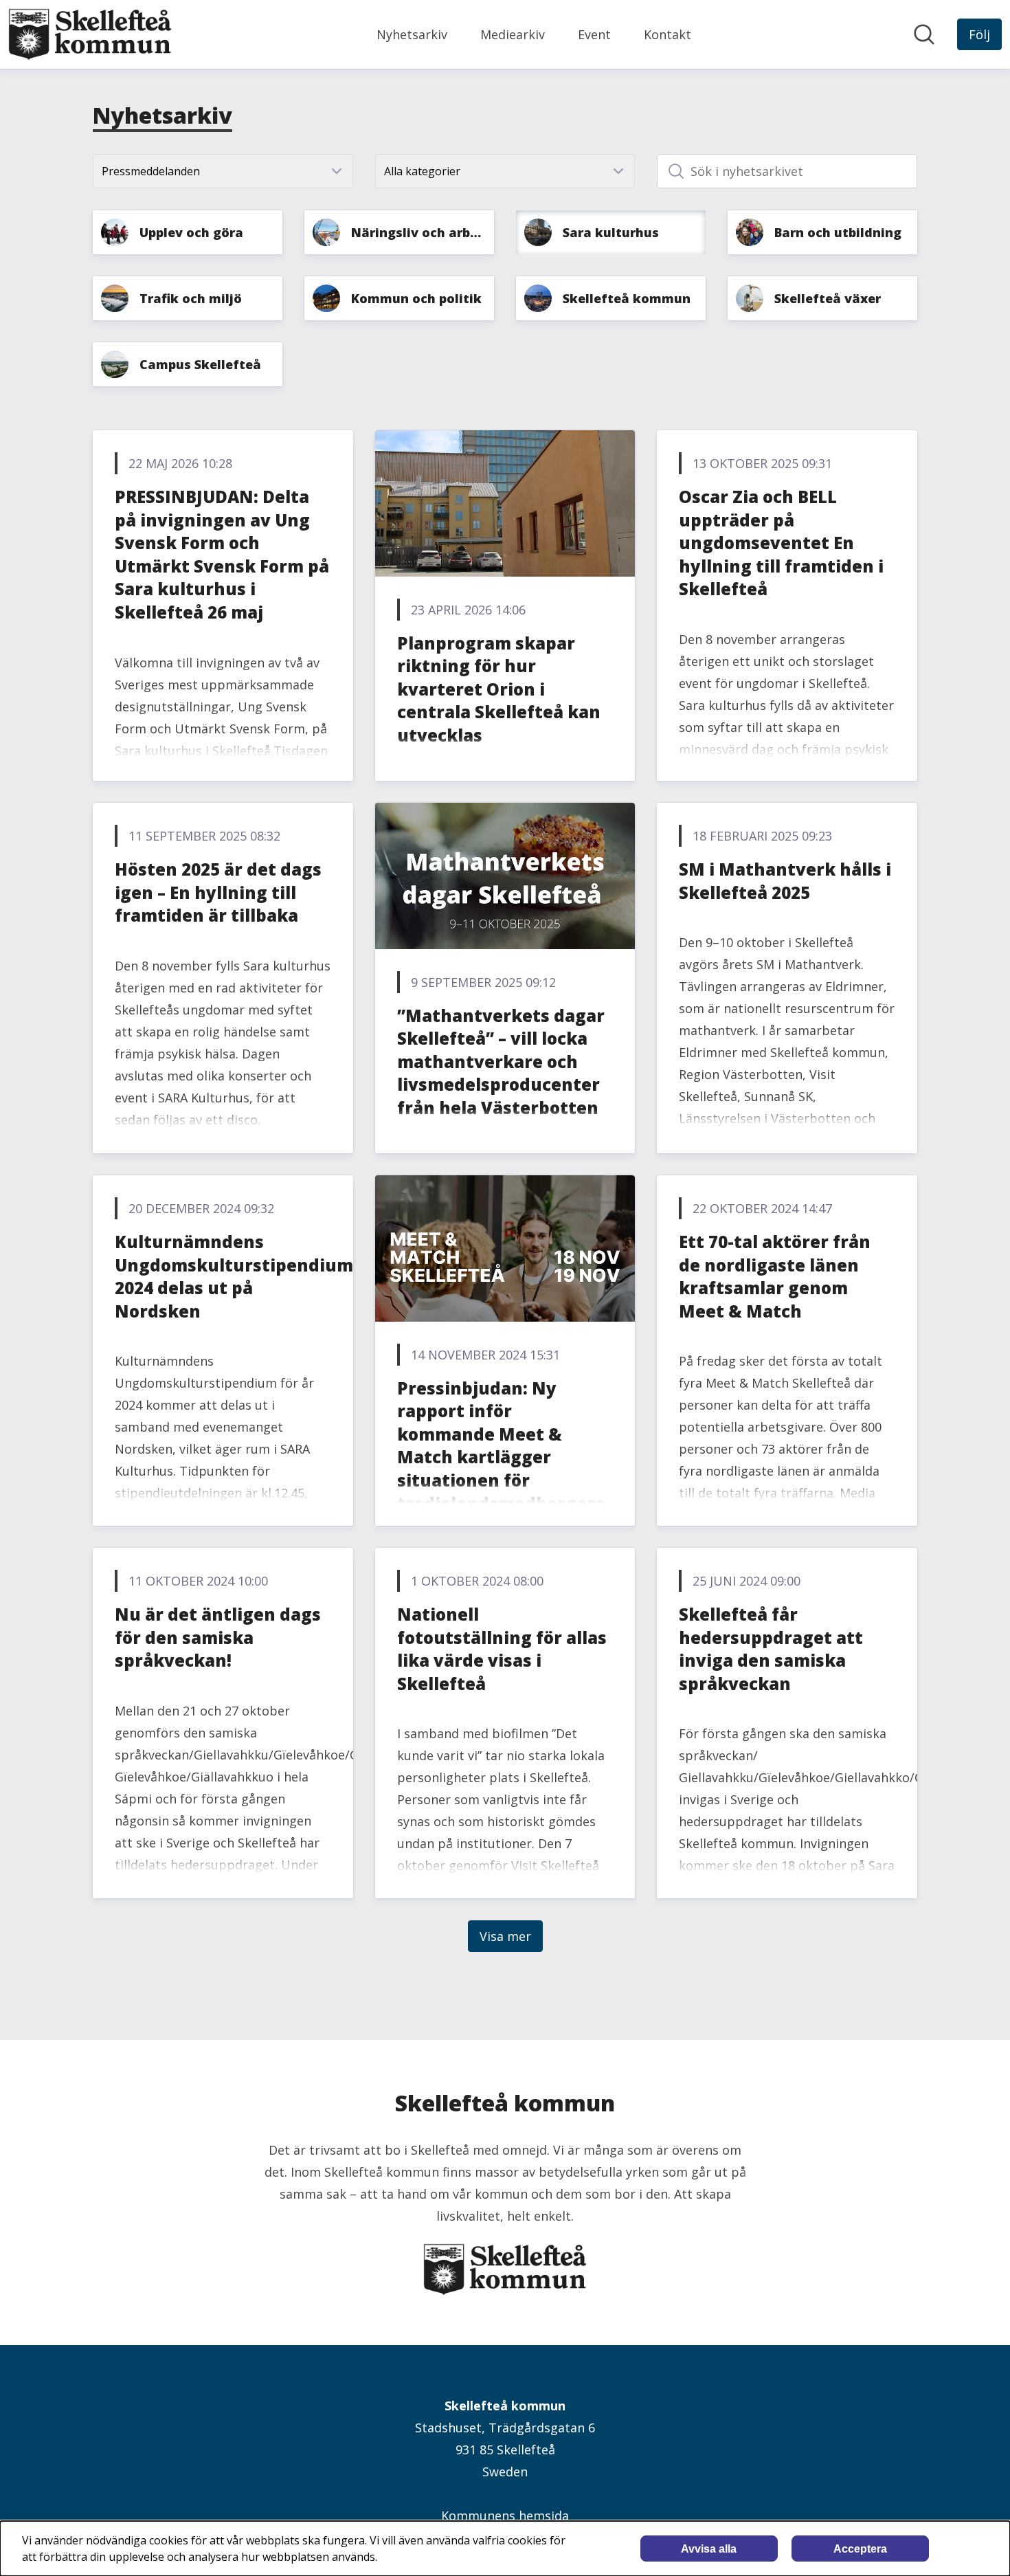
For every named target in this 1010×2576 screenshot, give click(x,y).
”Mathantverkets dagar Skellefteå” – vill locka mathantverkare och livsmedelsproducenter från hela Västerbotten (501, 1062)
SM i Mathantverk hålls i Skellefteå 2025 (785, 881)
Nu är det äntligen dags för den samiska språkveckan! (218, 1637)
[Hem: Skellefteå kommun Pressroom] (90, 34)
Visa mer (505, 1936)
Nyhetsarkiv (412, 34)
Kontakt (667, 34)
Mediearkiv (513, 34)
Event (594, 34)
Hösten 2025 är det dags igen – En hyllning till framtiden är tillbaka (218, 892)
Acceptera (860, 2549)
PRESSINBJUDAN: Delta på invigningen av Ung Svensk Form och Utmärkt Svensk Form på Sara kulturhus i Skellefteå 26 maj (222, 554)
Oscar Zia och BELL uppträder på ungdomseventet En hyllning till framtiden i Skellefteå (781, 543)
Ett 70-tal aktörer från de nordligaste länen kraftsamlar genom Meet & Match (775, 1276)
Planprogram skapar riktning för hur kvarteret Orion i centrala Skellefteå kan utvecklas (499, 689)
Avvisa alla (709, 2549)
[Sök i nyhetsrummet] (924, 34)
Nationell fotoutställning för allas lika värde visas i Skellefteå (502, 1649)
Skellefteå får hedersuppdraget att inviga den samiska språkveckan (771, 1649)
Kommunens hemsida (505, 2516)
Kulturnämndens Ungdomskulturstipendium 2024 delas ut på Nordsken (234, 1276)
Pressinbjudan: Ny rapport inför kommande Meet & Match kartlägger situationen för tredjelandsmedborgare (501, 1446)
